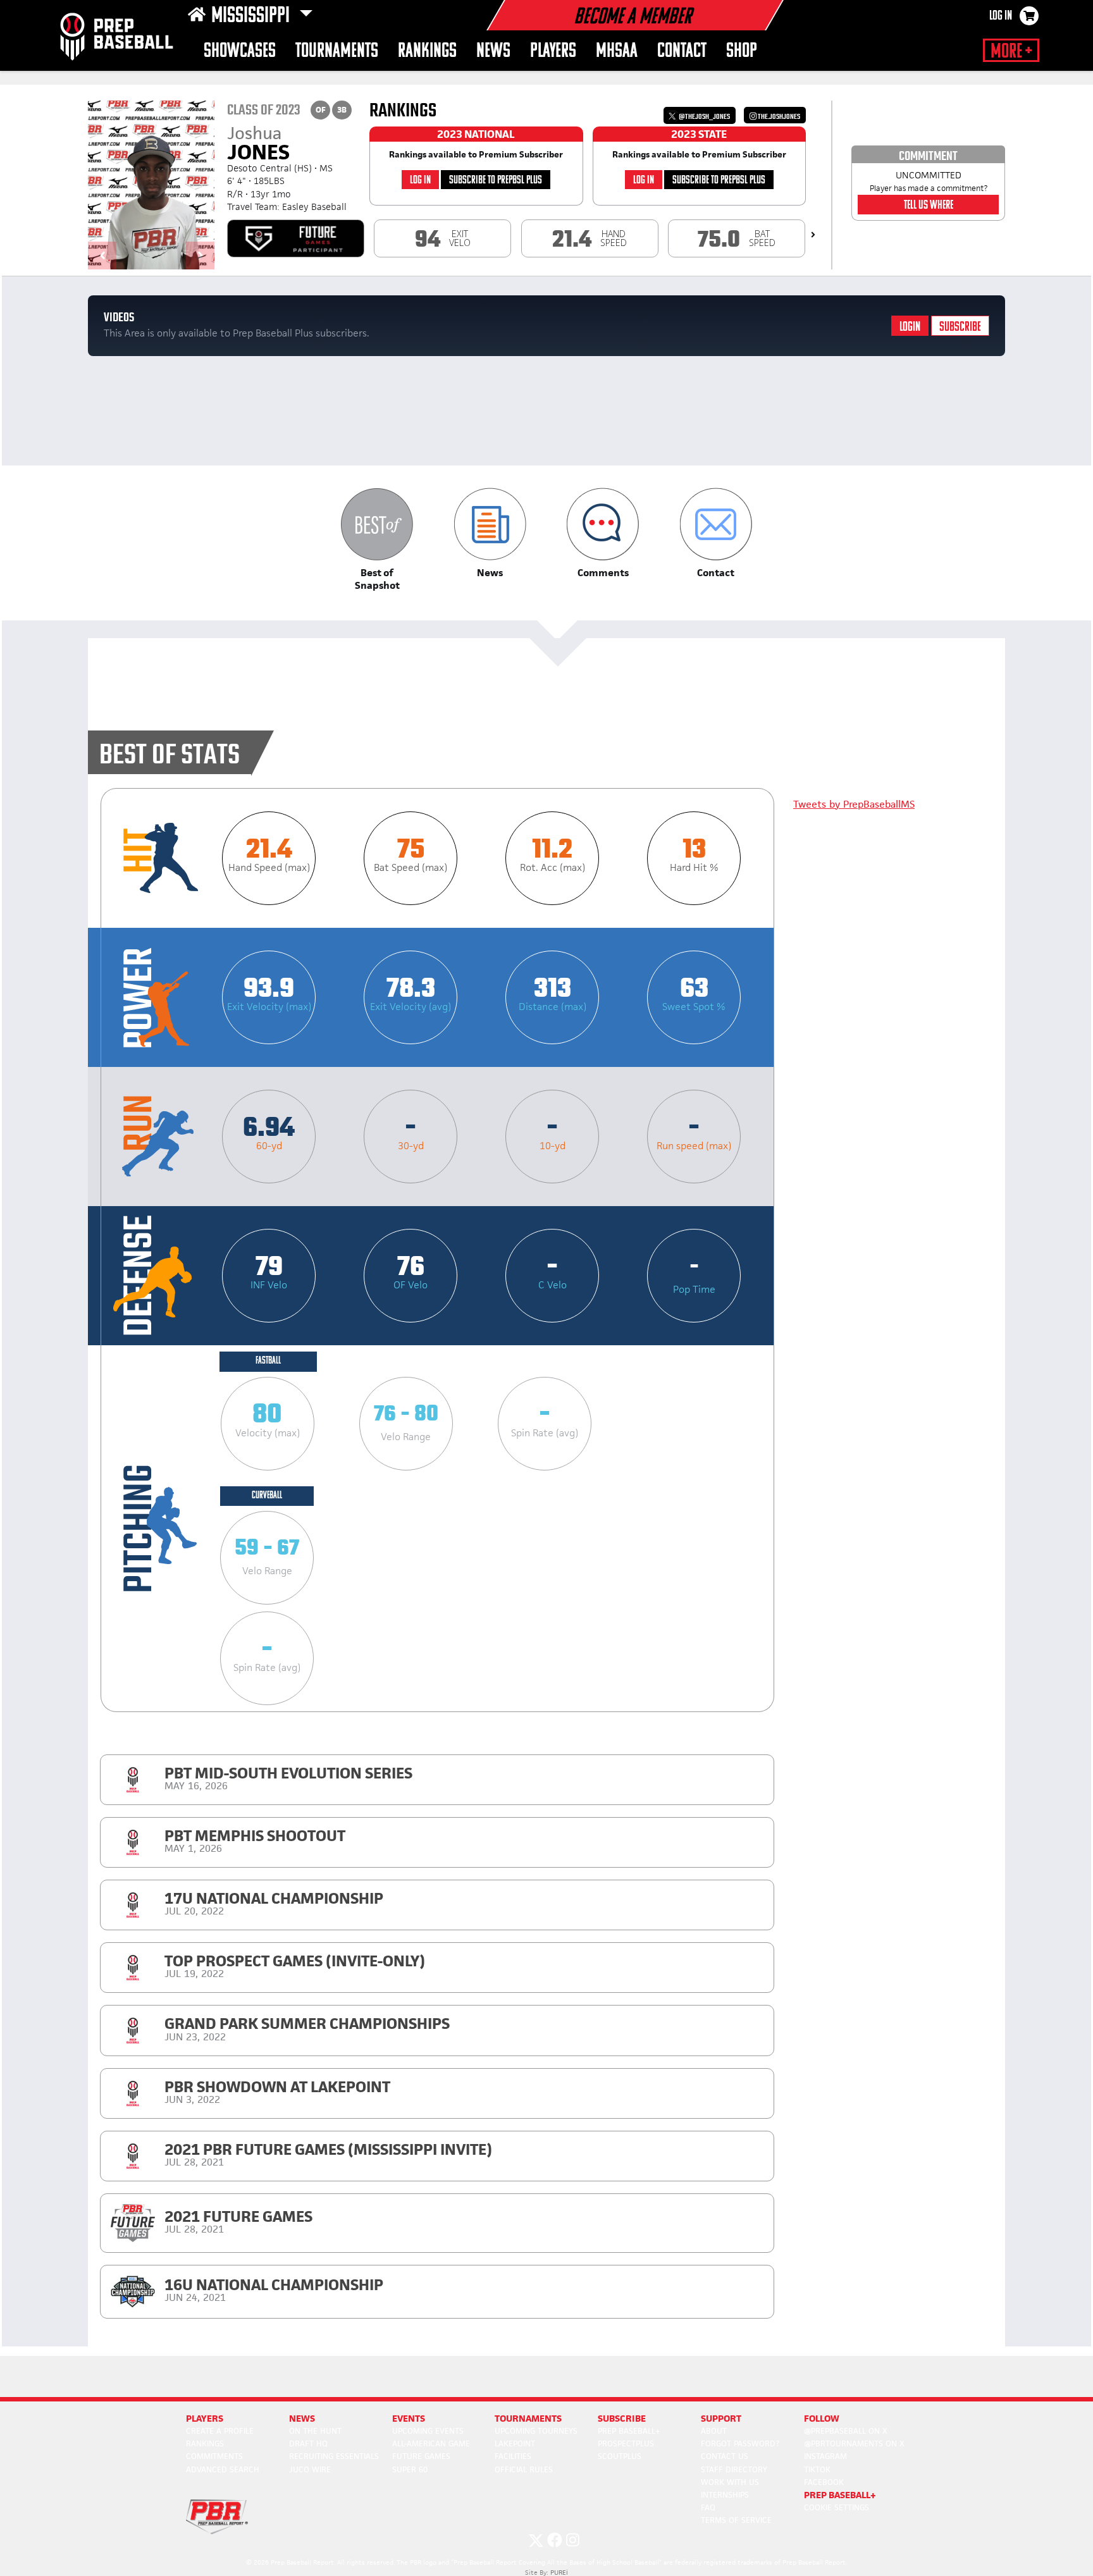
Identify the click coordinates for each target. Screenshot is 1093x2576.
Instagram (825, 2456)
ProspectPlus (626, 2444)
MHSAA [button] (617, 52)
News (493, 52)
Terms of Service (736, 2520)
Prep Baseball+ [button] (840, 2495)
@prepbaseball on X (846, 2431)
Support (721, 2418)
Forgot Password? (740, 2444)
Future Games (421, 2456)
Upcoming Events (428, 2431)
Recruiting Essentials (334, 2456)
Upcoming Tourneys (536, 2431)
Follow (822, 2418)
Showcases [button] (240, 52)
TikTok (817, 2469)
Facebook (824, 2482)
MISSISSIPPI (252, 16)
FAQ (708, 2507)
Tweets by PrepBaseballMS (854, 804)
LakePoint (515, 2444)
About (714, 2431)
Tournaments (337, 52)
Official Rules (524, 2469)
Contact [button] (682, 52)
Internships (725, 2495)
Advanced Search (223, 2469)
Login (910, 327)
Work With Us (730, 2482)
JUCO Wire (310, 2469)
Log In (1001, 16)
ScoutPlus (620, 2456)
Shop (742, 52)
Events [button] (409, 2418)
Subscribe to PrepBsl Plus (496, 181)
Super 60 (410, 2469)
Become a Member (633, 18)
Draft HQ (308, 2444)
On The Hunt (315, 2431)
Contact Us (725, 2456)
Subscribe (960, 327)
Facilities (513, 2456)
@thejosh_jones (704, 117)
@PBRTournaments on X (854, 2444)
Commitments (214, 2456)
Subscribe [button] (622, 2418)
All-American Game (431, 2444)
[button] (377, 540)
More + (1011, 52)
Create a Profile (220, 2431)
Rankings (427, 52)
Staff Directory (734, 2469)
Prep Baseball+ (629, 2431)
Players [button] (553, 52)
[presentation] (813, 235)
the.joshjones (778, 117)
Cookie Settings (837, 2507)
